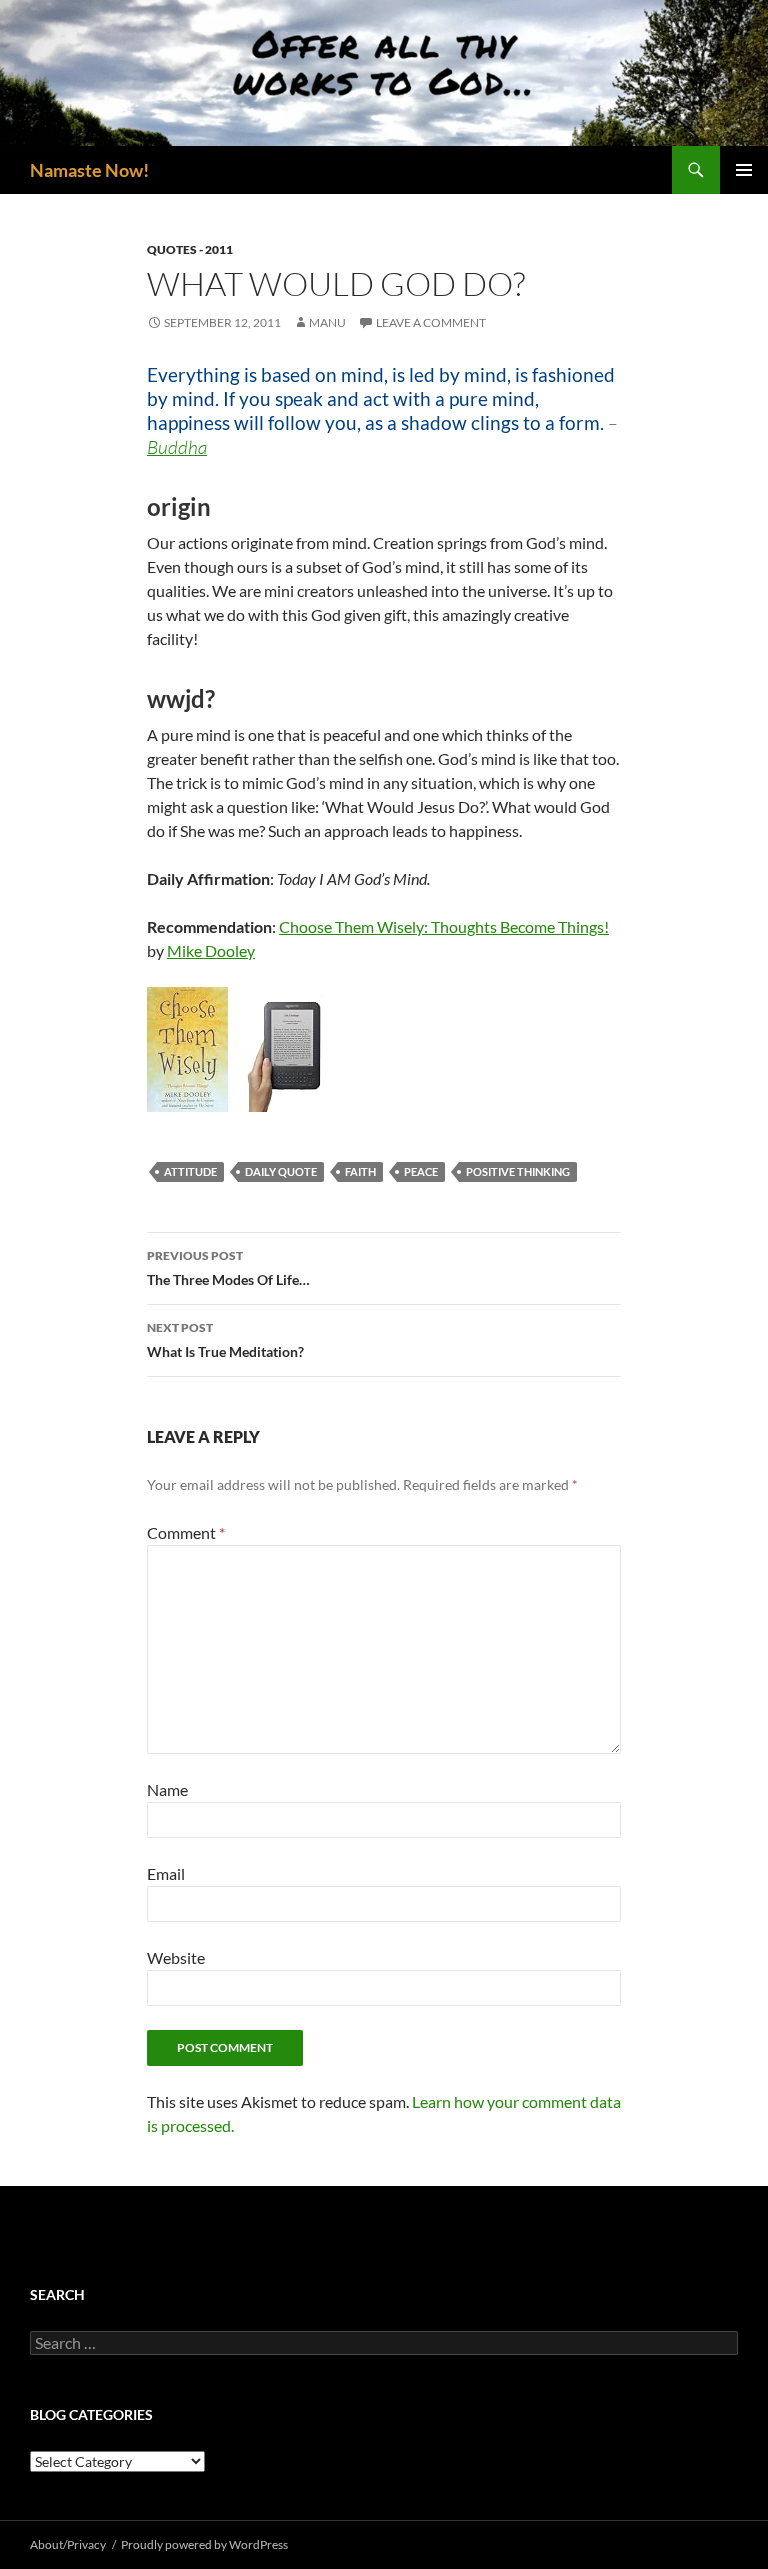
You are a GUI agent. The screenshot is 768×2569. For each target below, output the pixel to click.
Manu (327, 322)
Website (176, 1957)
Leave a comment (431, 322)
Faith (360, 1171)
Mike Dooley (211, 950)
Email (166, 1873)
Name (167, 1789)
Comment (186, 1532)
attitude (190, 1171)
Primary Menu (744, 170)
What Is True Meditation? (225, 1340)
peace (421, 1171)
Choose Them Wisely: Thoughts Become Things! (444, 926)
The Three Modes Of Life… (228, 1268)
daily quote (281, 1171)
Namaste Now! (89, 170)
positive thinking (518, 1171)
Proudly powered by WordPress (204, 2544)
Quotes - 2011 (190, 249)
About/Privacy (68, 2544)
